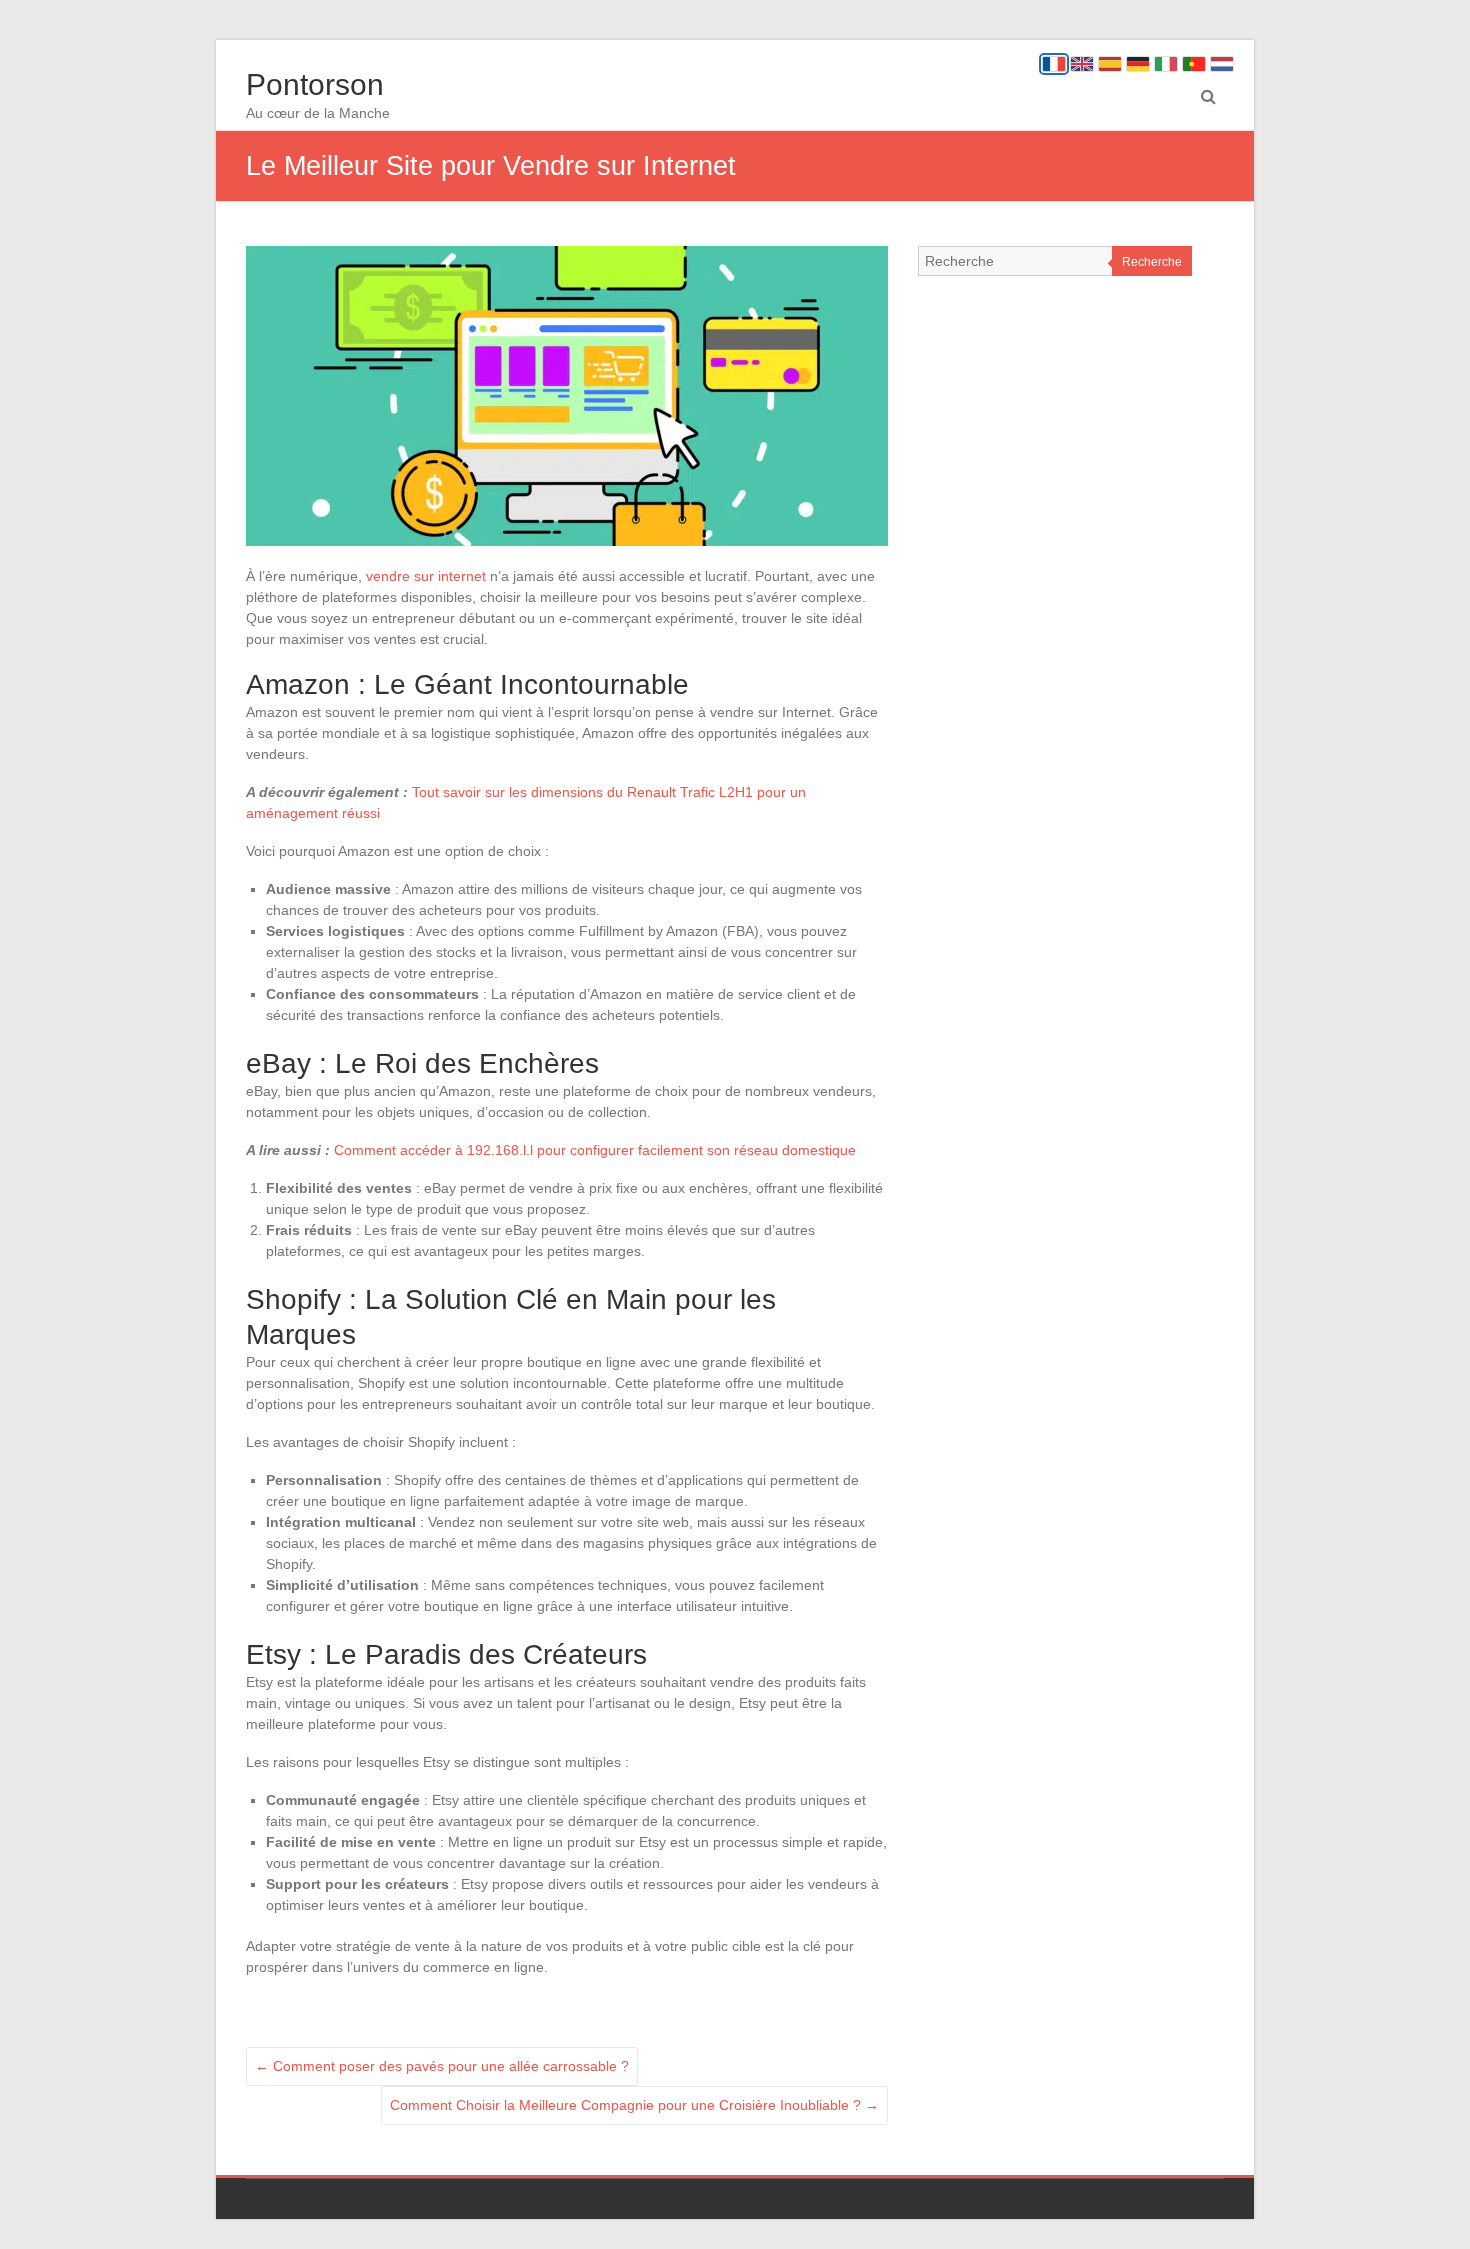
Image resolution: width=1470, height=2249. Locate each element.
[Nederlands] (1222, 64)
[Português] (1194, 64)
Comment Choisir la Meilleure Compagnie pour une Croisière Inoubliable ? (634, 2105)
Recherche (1152, 262)
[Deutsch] (1138, 64)
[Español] (1110, 64)
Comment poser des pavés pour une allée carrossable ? (442, 2066)
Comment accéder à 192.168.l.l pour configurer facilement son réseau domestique (595, 1150)
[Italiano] (1166, 64)
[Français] (1054, 64)
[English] (1082, 64)
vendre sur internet (426, 576)
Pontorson (315, 84)
